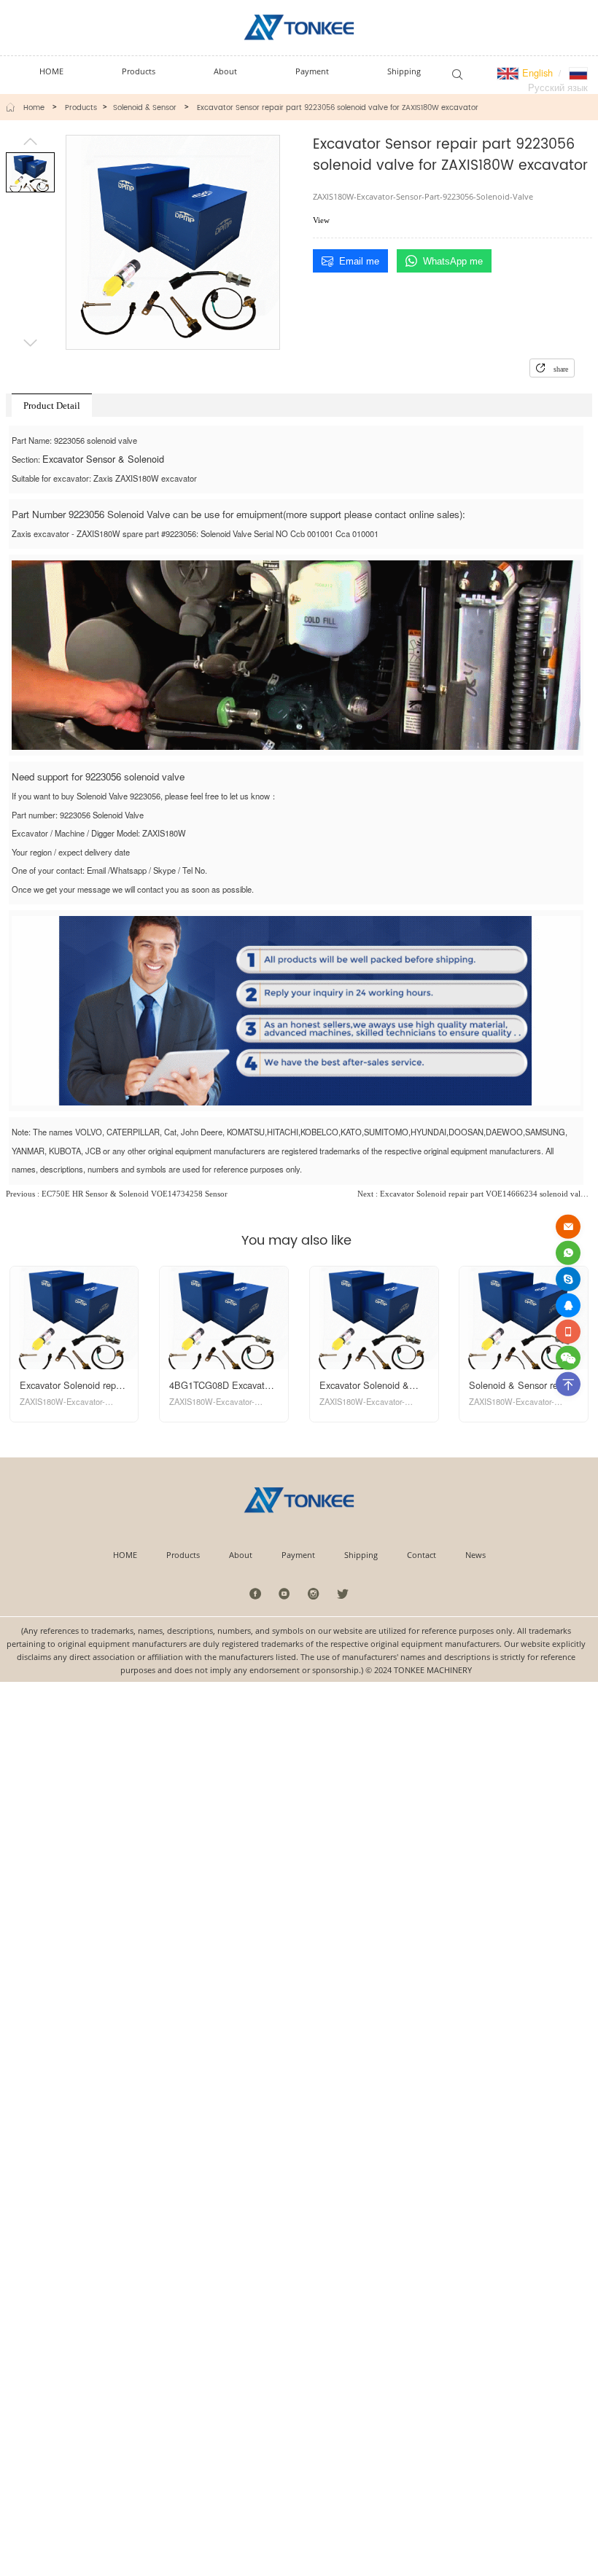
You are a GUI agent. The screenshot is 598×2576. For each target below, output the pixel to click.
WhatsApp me (453, 261)
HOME (125, 1555)
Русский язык (558, 87)
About (241, 1555)
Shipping (361, 1555)
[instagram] (314, 1593)
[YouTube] (285, 1593)
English (536, 73)
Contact (422, 1555)
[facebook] (256, 1593)
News (475, 1555)
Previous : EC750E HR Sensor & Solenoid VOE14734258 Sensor (117, 1194)
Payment (298, 1555)
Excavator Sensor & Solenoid (103, 459)
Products (81, 108)
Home (34, 108)
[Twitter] (342, 1593)
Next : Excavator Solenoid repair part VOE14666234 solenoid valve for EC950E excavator (475, 1194)
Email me (359, 261)
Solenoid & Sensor (145, 108)
